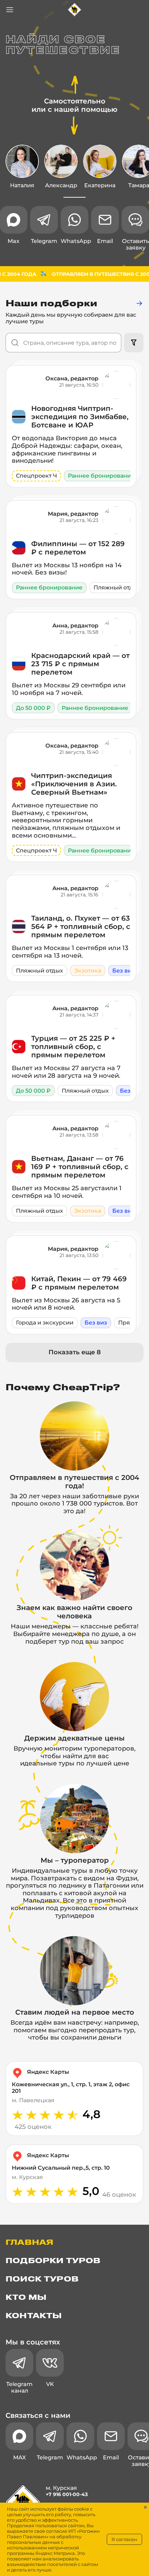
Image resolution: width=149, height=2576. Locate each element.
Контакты (34, 2316)
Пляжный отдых (117, 587)
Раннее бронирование (101, 476)
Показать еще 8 (75, 1352)
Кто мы (26, 2298)
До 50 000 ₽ (33, 708)
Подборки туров (53, 2261)
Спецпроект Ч (36, 476)
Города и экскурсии (45, 1323)
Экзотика (88, 971)
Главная (29, 2243)
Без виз (124, 971)
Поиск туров (42, 2279)
